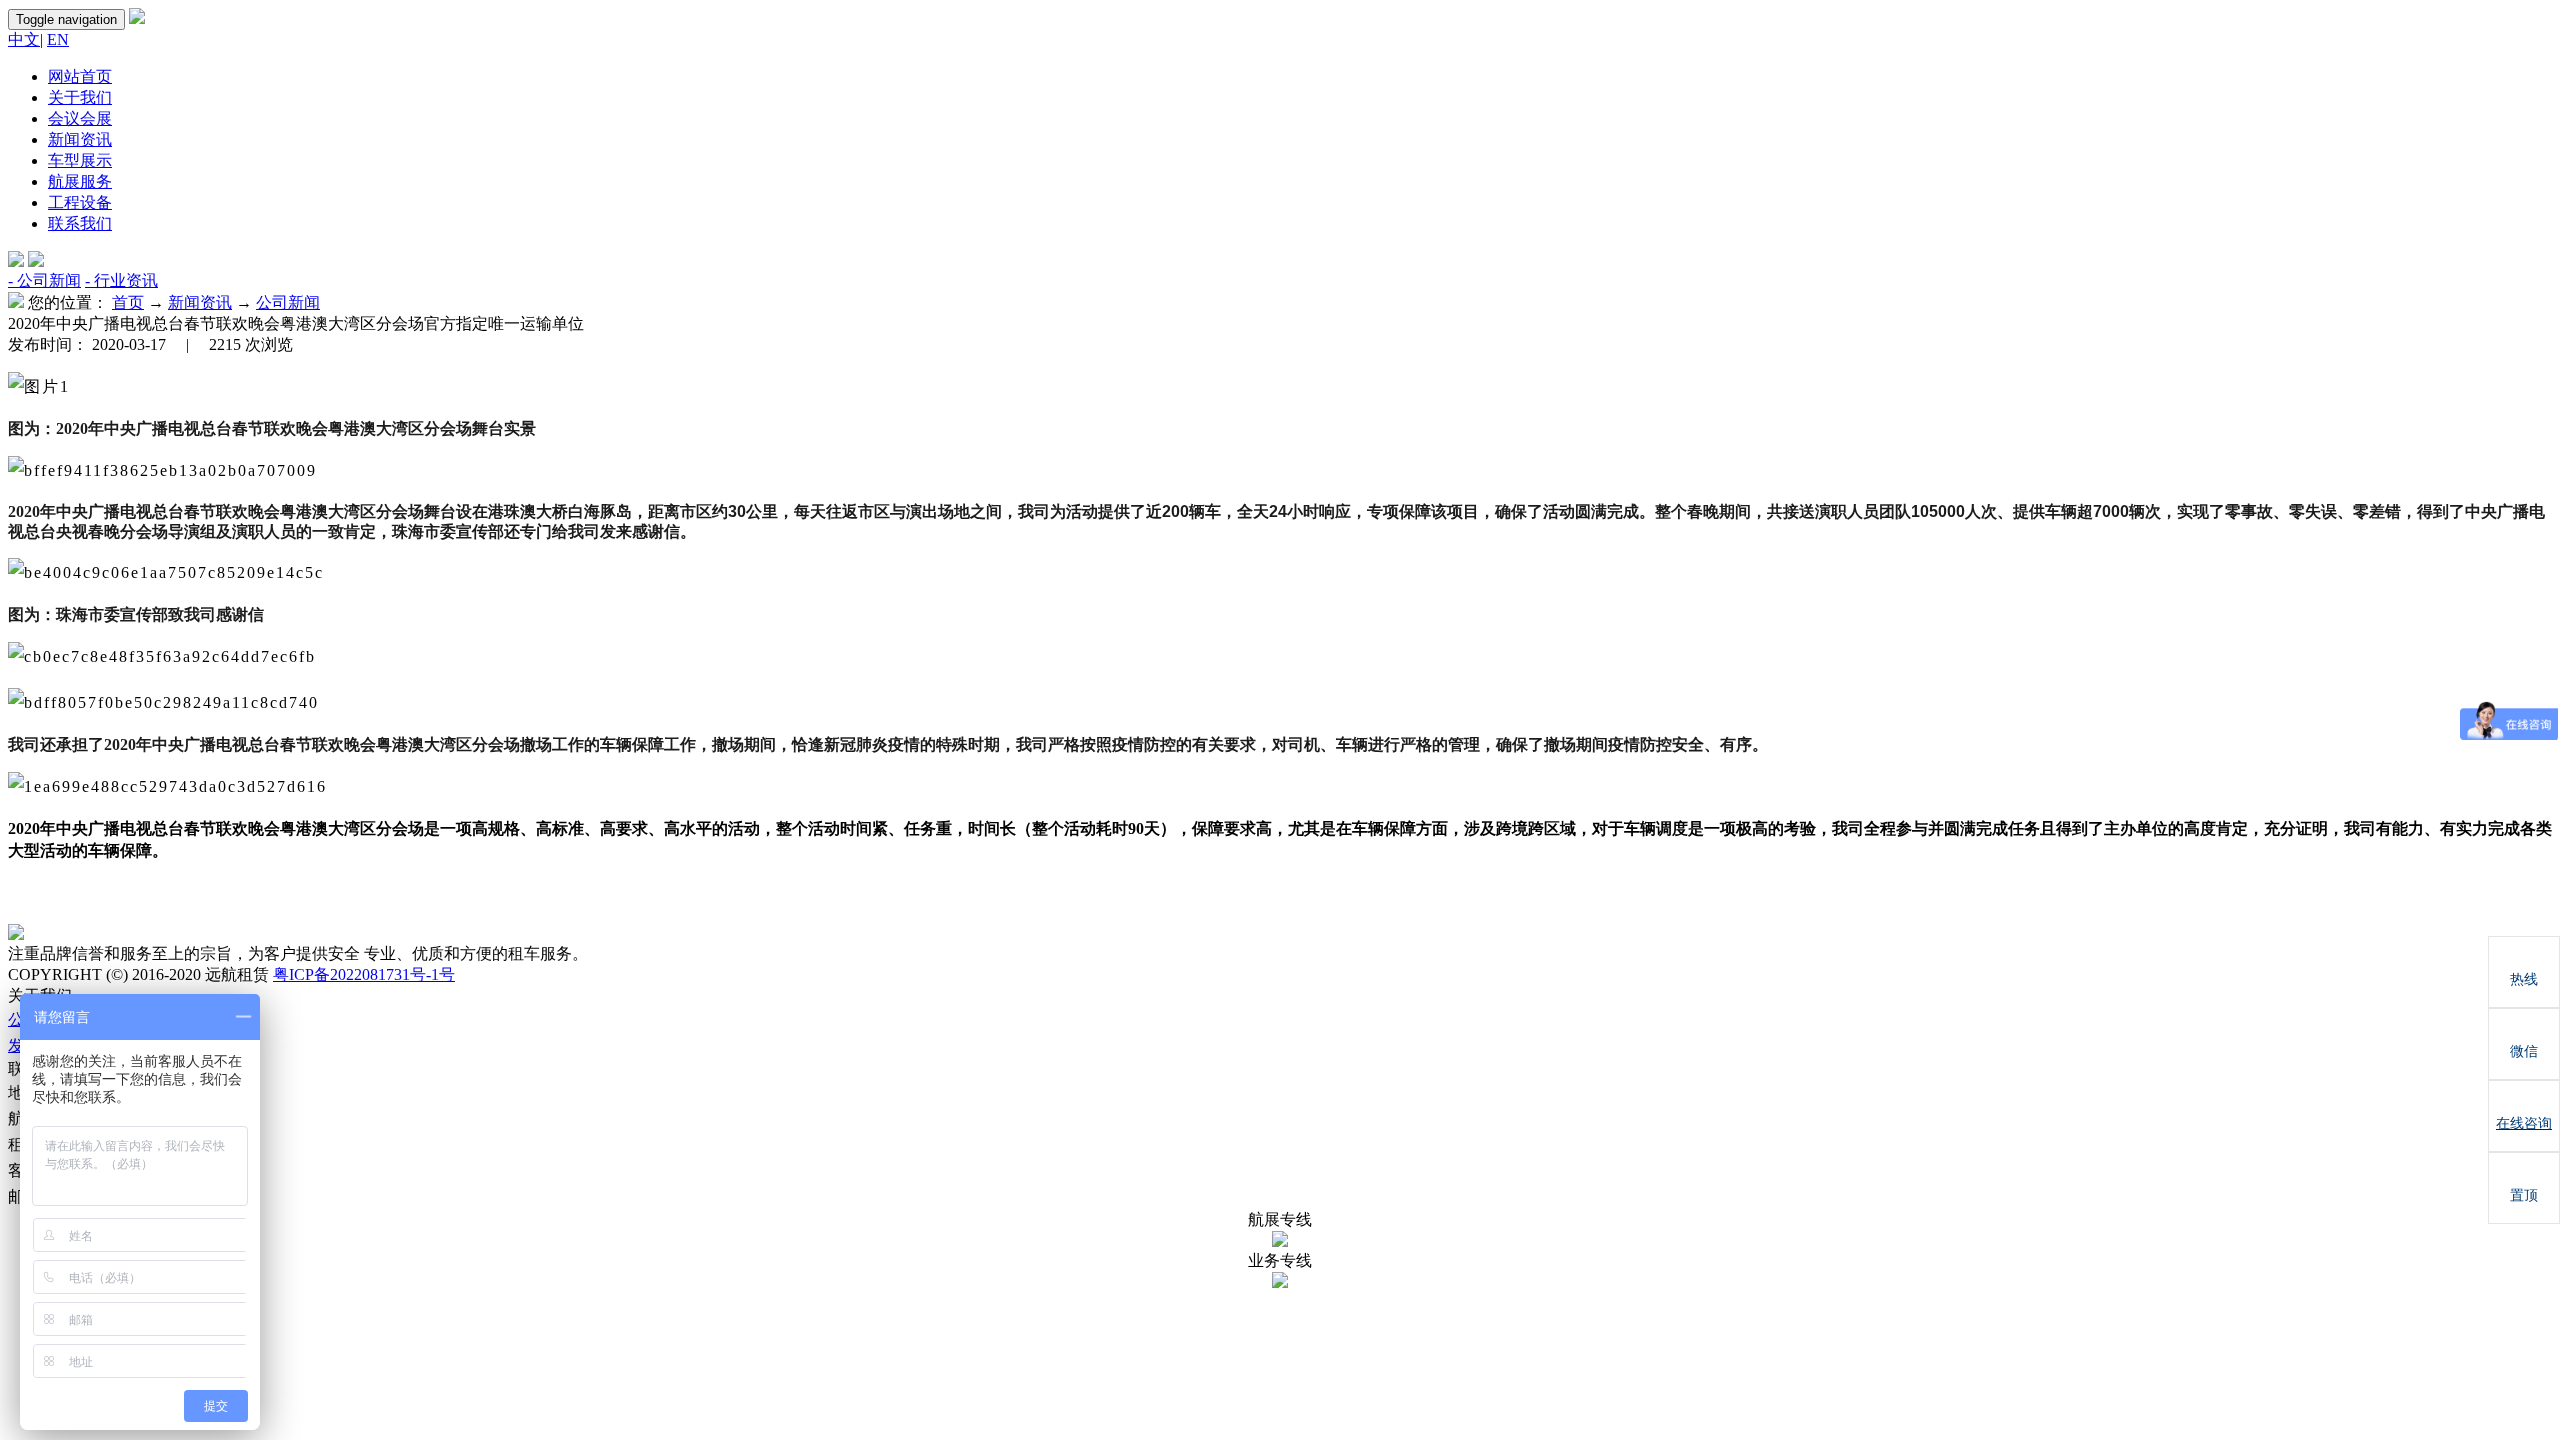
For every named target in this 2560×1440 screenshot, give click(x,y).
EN (58, 39)
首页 (128, 302)
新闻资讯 (80, 139)
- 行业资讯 (121, 280)
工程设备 (80, 202)
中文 (24, 39)
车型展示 (80, 160)
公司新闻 (288, 302)
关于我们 (80, 97)
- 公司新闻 (44, 280)
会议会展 (80, 118)
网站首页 (80, 76)
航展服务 (80, 181)
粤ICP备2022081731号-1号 (364, 974)
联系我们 (80, 223)
